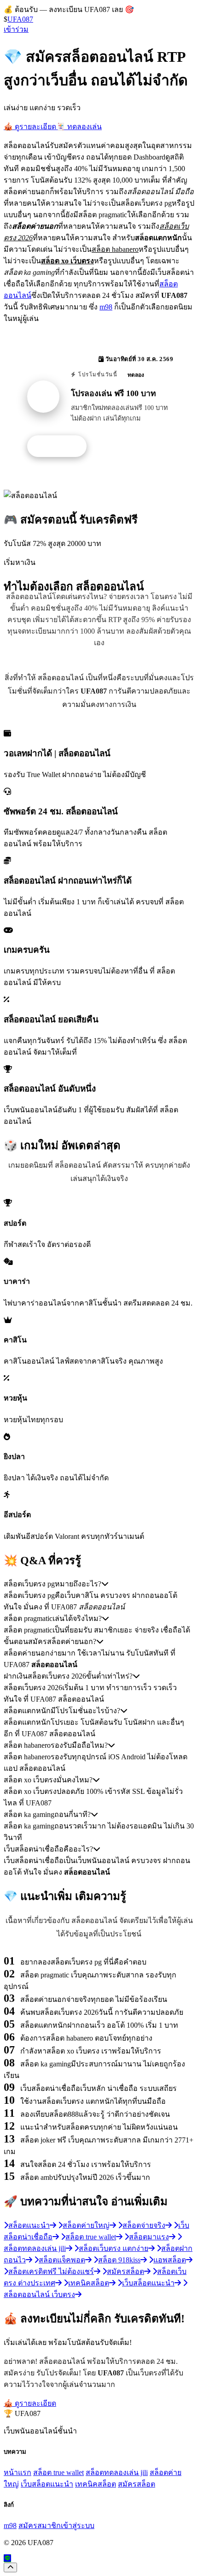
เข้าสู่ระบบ (78, 2526)
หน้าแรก (17, 2472)
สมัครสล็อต (137, 2484)
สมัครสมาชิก (40, 2526)
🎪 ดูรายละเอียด (30, 127)
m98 (106, 307)
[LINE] (7, 2558)
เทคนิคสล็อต (96, 2484)
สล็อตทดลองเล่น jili (117, 2472)
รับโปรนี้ (62, 446)
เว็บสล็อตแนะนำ (47, 2484)
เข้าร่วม (16, 29)
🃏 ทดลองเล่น (79, 127)
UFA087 (20, 19)
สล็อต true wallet (58, 2472)
